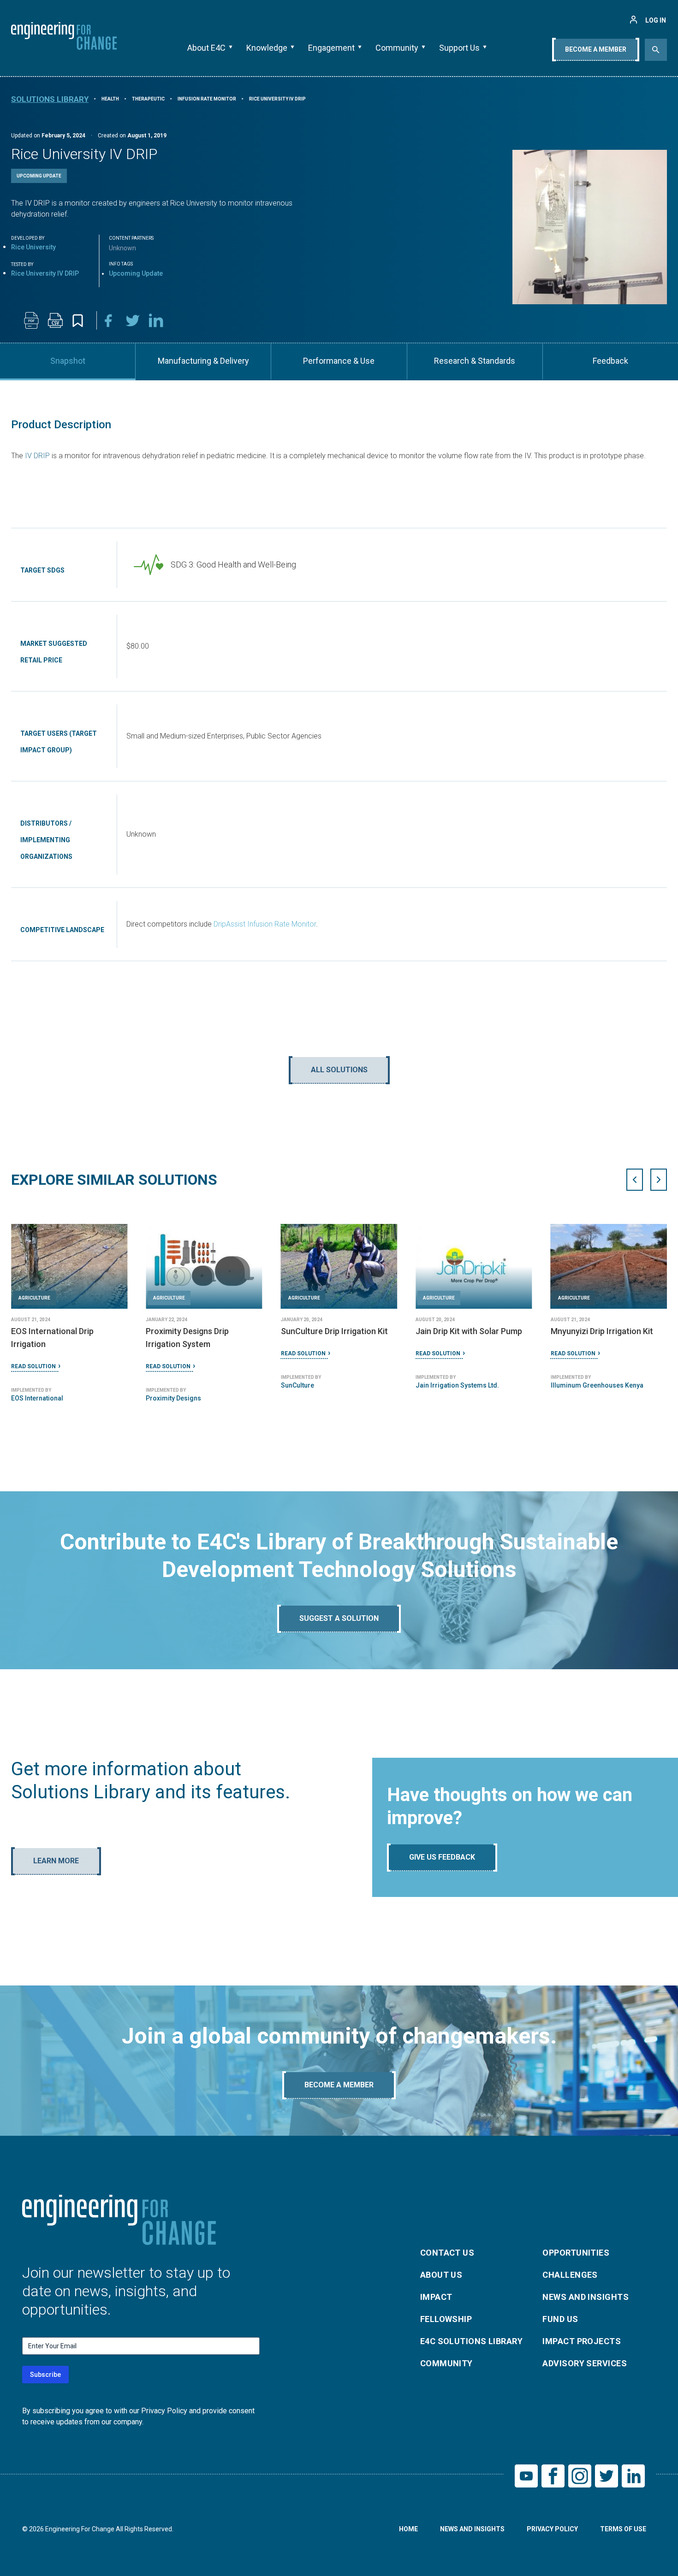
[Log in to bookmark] (78, 321)
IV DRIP (36, 456)
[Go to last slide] (635, 1180)
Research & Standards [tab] (475, 361)
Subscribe (45, 2375)
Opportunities (576, 2253)
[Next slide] (659, 1180)
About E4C (206, 48)
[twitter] (133, 320)
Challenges (570, 2275)
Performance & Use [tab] (339, 361)
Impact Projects (582, 2341)
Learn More (56, 1861)
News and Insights (586, 2297)
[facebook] (109, 320)
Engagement (331, 48)
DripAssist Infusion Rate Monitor (265, 924)
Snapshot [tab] (68, 361)
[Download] (31, 320)
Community (397, 48)
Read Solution (33, 1366)
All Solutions (339, 1070)
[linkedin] (157, 320)
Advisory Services (585, 2363)
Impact (436, 2297)
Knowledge (267, 48)
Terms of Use (623, 2529)
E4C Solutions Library (471, 2341)
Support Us (459, 48)
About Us (441, 2275)
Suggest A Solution (339, 1618)
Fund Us (560, 2319)
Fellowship (446, 2319)
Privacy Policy (552, 2529)
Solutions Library (50, 99)
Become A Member (596, 49)
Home (408, 2529)
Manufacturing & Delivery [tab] (203, 361)
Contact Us (447, 2253)
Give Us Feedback (442, 1857)
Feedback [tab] (610, 361)
